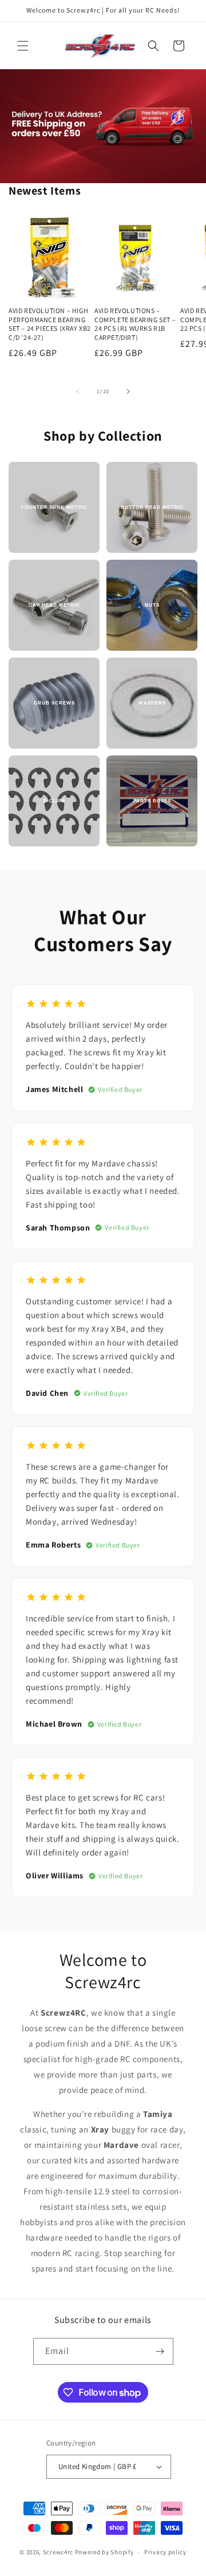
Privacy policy (165, 2552)
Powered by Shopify (104, 2552)
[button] (23, 46)
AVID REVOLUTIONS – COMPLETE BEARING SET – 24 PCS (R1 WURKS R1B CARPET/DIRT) (135, 324)
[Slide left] (78, 391)
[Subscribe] (160, 2351)
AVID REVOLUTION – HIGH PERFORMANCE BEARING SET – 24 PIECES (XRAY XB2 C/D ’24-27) (50, 324)
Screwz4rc (58, 2552)
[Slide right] (128, 391)
